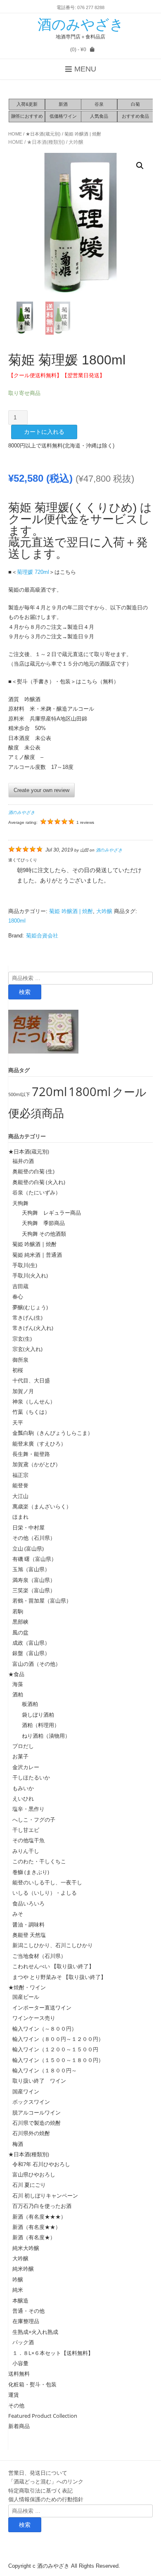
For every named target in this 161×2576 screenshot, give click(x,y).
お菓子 (20, 1756)
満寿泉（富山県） (34, 1580)
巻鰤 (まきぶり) (31, 1872)
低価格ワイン (63, 116)
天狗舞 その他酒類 (41, 1234)
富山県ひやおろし (34, 2174)
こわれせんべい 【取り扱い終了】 (53, 1966)
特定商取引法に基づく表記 (40, 2490)
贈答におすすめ (27, 116)
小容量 (20, 2363)
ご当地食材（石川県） (39, 1956)
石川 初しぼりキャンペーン (45, 2195)
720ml (49, 1092)
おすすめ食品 (135, 116)
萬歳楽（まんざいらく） (42, 1506)
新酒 (63, 104)
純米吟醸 (23, 2269)
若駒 (18, 1611)
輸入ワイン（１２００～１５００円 (55, 2049)
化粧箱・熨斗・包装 (32, 2384)
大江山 (20, 1496)
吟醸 (18, 2279)
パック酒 (23, 2342)
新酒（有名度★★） (37, 2227)
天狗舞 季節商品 (41, 1223)
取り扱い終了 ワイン (39, 2081)
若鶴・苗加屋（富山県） (42, 1601)
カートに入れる (44, 432)
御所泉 (20, 1360)
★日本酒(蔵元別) (43, 134)
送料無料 (19, 2374)
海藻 (18, 1684)
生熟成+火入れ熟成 (35, 2332)
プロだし (23, 1746)
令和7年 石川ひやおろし (41, 2164)
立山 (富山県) (28, 1548)
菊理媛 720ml (33, 572)
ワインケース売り (34, 2018)
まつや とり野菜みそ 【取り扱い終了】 (59, 1977)
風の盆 (20, 1632)
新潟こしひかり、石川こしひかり (53, 1945)
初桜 (18, 1370)
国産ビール (26, 1997)
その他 (16, 2405)
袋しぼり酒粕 (35, 1715)
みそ (18, 1914)
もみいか (23, 1788)
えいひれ (23, 1798)
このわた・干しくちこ (39, 1861)
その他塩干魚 (28, 1840)
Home (15, 134)
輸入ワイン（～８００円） (45, 2029)
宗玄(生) (22, 1339)
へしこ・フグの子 (34, 1820)
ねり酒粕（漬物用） (43, 1736)
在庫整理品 (26, 2321)
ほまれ (20, 1517)
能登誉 (20, 1485)
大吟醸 (76, 142)
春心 (18, 1296)
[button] (140, 166)
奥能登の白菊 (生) (33, 1171)
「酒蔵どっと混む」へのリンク (46, 2481)
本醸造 (20, 2300)
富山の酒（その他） (37, 1664)
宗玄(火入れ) (30, 1349)
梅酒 (18, 2144)
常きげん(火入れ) (33, 1328)
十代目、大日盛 (31, 1380)
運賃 (14, 2395)
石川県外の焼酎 (31, 2133)
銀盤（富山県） (31, 1653)
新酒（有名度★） (34, 2237)
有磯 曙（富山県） (34, 1559)
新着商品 (19, 2426)
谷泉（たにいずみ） (37, 1192)
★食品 (16, 1674)
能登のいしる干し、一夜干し (47, 1882)
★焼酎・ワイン (27, 1987)
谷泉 (99, 104)
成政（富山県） (31, 1643)
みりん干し (26, 1851)
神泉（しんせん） (34, 1401)
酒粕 (18, 1694)
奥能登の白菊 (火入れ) (39, 1182)
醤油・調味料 (28, 1924)
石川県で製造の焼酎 (37, 2123)
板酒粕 (27, 1704)
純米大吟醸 (26, 2248)
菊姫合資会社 (42, 936)
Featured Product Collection (43, 2416)
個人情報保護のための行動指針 (46, 2499)
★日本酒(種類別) (46, 142)
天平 (18, 1422)
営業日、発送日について (38, 2473)
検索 (25, 992)
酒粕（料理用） (38, 1725)
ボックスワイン (31, 2102)
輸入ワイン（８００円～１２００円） (58, 2039)
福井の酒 (23, 1161)
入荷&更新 (27, 104)
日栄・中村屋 (28, 1527)
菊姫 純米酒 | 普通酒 (37, 1255)
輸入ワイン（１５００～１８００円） (58, 2060)
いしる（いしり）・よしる (45, 1893)
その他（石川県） (34, 1538)
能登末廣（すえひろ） (39, 1444)
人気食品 (99, 116)
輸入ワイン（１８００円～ (45, 2070)
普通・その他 (28, 2311)
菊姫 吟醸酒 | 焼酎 (83, 134)
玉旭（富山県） (31, 1569)
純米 (18, 2290)
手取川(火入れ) (30, 1275)
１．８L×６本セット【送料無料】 (53, 2353)
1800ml (17, 921)
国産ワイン (26, 2091)
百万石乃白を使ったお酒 (42, 2206)
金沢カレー (26, 1767)
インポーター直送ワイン (42, 2008)
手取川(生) (25, 1265)
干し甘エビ (26, 1830)
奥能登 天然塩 (29, 1935)
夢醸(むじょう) (30, 1307)
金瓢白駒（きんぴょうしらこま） (53, 1433)
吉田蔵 (20, 1286)
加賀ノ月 (23, 1391)
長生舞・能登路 (31, 1454)
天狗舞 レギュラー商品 (49, 1213)
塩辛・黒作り (28, 1809)
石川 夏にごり (29, 2185)
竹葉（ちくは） (31, 1412)
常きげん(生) (27, 1318)
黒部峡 (20, 1622)
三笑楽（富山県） (34, 1590)
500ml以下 (19, 1094)
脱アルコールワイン (37, 2112)
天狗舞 (20, 1203)
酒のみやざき (81, 24)
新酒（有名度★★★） (39, 2217)
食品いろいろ (28, 1903)
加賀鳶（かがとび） (37, 1464)
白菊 (135, 104)
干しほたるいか (31, 1777)
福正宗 (20, 1475)
